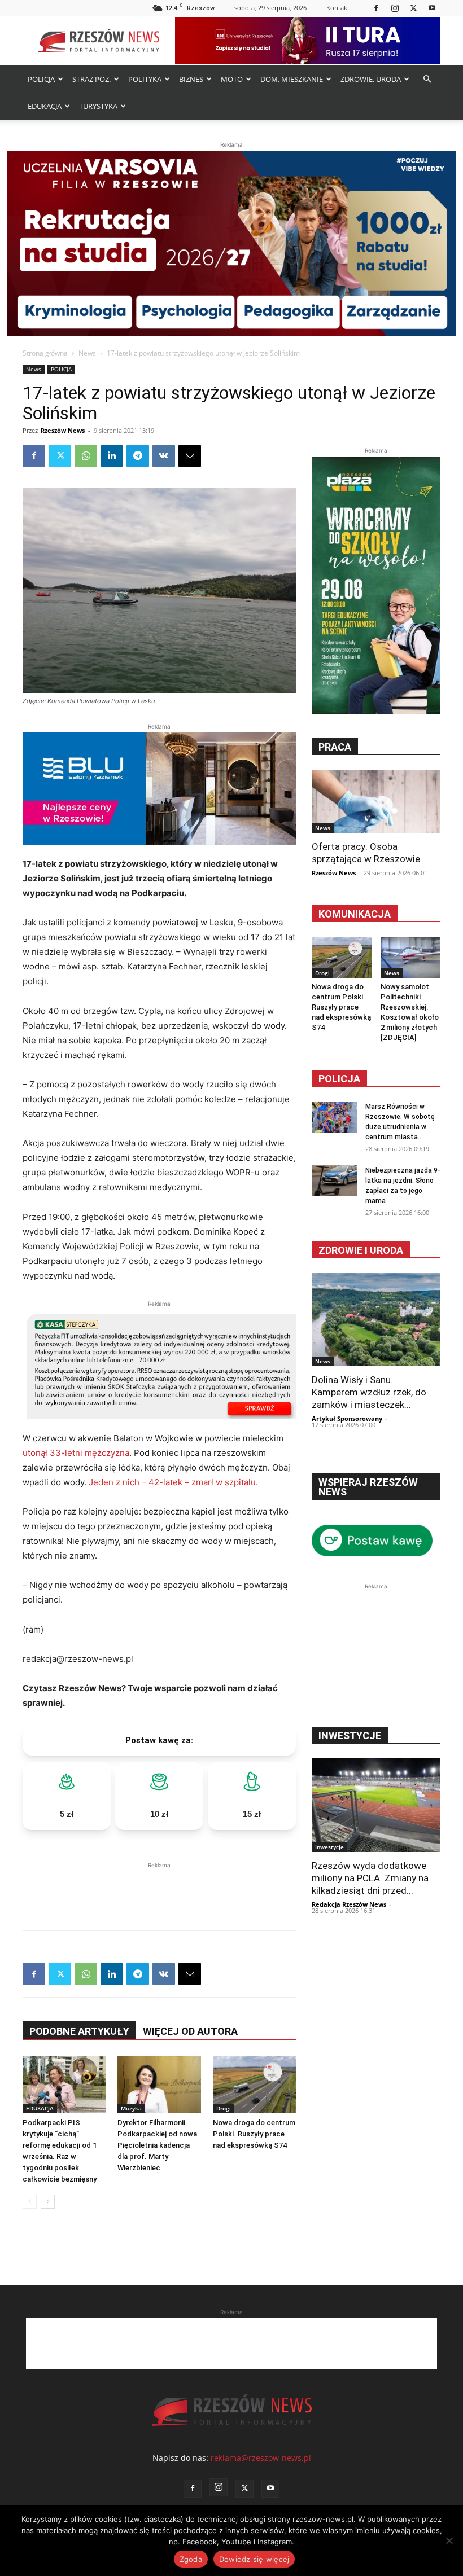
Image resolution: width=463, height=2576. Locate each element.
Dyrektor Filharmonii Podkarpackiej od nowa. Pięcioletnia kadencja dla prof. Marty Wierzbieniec (158, 2145)
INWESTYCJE (350, 1735)
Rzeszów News (63, 430)
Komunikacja (355, 914)
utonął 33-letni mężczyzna (76, 1453)
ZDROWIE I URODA (361, 1250)
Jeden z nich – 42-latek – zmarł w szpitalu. (173, 1482)
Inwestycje (329, 1847)
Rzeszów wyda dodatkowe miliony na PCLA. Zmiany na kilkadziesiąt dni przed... (370, 1878)
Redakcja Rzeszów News (349, 1904)
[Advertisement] (159, 1888)
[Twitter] (413, 8)
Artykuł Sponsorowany (347, 1418)
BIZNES (191, 79)
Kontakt (338, 8)
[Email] (190, 456)
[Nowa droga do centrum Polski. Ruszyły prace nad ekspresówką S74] (254, 2085)
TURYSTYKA (98, 106)
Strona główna (45, 353)
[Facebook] (376, 8)
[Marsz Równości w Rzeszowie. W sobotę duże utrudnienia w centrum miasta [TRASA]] (334, 1117)
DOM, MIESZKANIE (292, 79)
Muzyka (131, 2108)
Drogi (224, 2108)
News (87, 353)
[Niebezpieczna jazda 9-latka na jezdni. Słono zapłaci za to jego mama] (334, 1181)
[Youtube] (432, 8)
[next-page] (48, 2202)
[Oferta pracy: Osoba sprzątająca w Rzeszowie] (376, 801)
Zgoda (191, 2559)
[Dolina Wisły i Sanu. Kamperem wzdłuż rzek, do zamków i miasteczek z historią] (376, 1320)
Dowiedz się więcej (254, 2559)
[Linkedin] (112, 456)
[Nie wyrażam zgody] (449, 2540)
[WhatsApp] (86, 456)
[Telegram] (138, 456)
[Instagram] (395, 8)
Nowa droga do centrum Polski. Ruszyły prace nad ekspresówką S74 (254, 2134)
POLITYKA (145, 79)
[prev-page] (30, 2202)
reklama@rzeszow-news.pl (261, 2458)
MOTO (232, 79)
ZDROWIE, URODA (371, 79)
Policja (339, 1079)
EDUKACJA (45, 106)
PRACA (335, 747)
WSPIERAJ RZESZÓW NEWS (368, 1487)
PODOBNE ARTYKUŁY (79, 2031)
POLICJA (41, 79)
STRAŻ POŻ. (91, 79)
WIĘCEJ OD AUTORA (190, 2031)
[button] (427, 79)
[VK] (164, 456)
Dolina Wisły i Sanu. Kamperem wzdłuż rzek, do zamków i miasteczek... (369, 1392)
